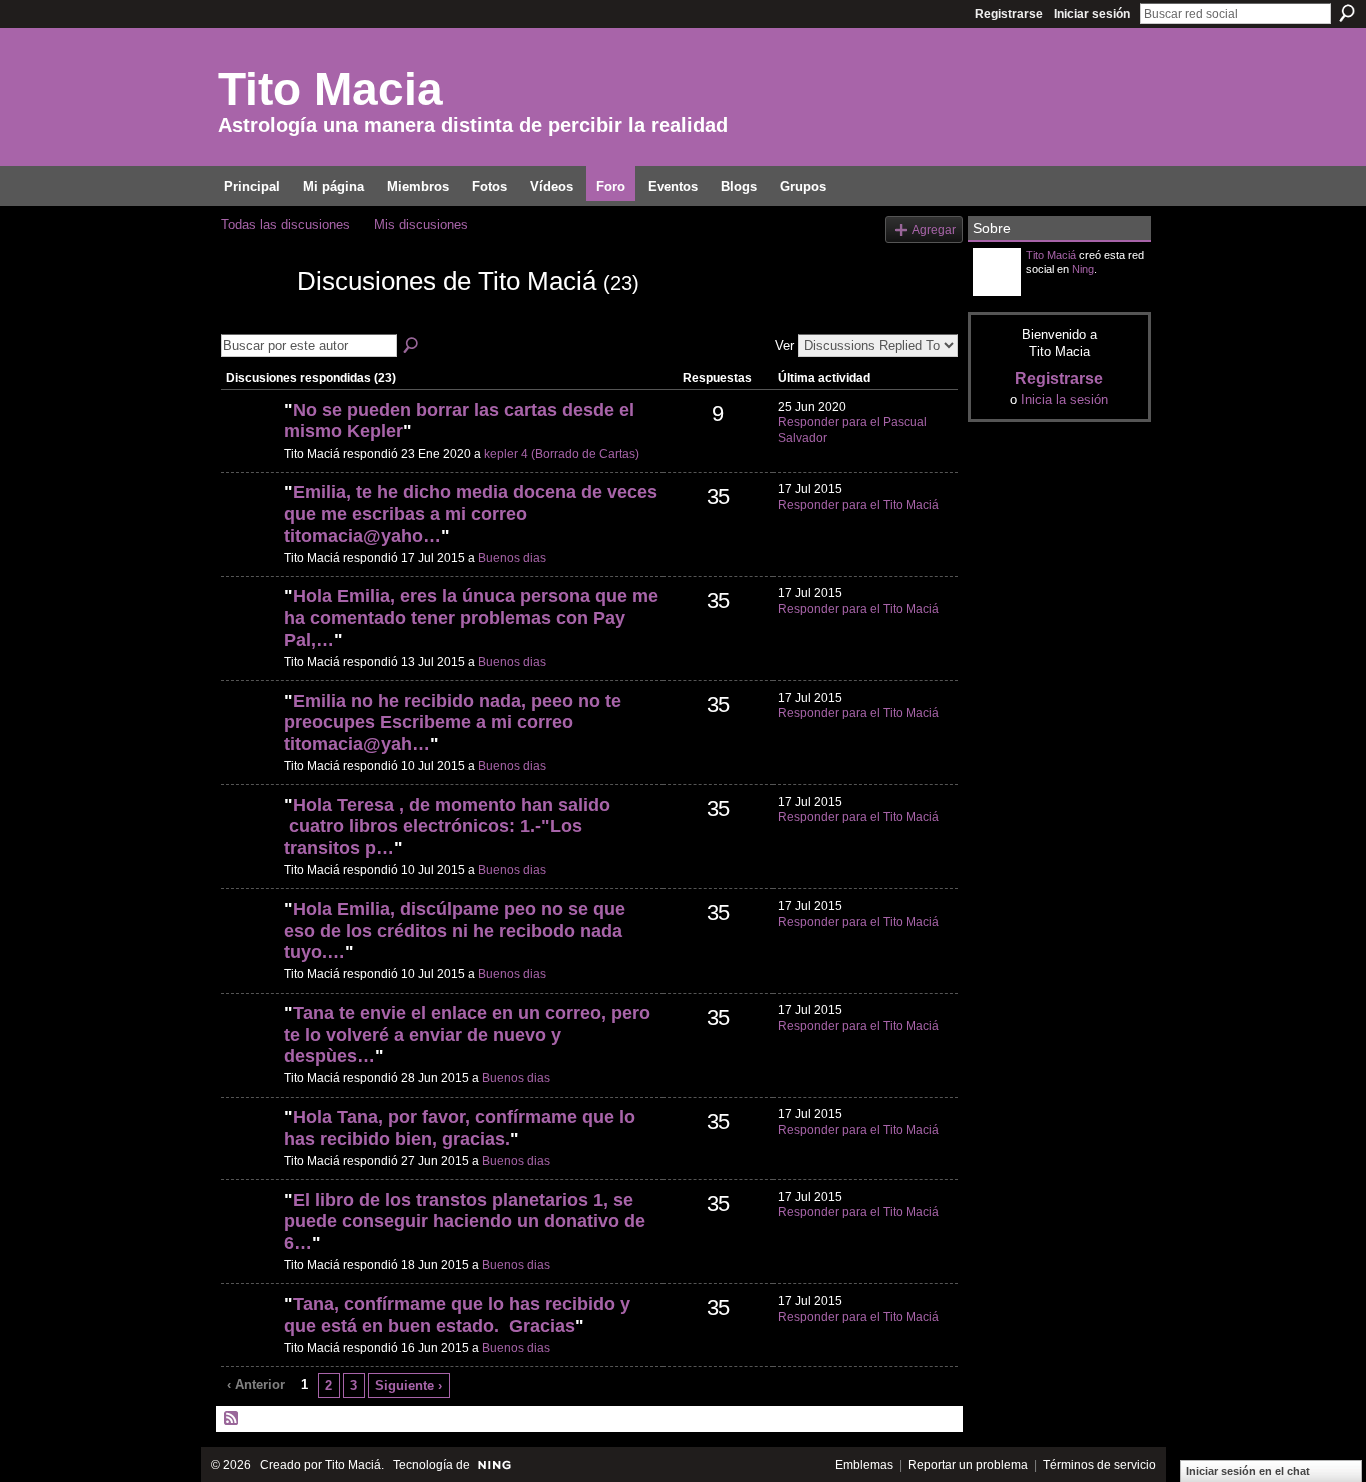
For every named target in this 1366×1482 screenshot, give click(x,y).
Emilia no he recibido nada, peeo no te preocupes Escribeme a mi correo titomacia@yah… (452, 722)
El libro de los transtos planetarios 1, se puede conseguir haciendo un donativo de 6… (464, 1221)
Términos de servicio (1099, 1465)
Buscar (1347, 13)
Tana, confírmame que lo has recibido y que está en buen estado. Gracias (457, 1315)
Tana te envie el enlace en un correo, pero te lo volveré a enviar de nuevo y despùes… (467, 1034)
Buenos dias (512, 558)
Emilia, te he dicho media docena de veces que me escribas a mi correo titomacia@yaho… (470, 513)
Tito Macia (330, 89)
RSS (232, 1419)
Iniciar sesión (1092, 14)
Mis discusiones (421, 224)
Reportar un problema (968, 1465)
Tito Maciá (1051, 255)
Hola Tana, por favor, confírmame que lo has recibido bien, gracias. (459, 1128)
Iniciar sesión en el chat (1248, 1471)
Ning (1083, 269)
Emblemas (864, 1465)
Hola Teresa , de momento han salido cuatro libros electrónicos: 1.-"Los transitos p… (447, 826)
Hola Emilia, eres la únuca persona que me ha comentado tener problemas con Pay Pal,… (471, 617)
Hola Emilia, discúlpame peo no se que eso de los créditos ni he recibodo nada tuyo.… (454, 930)
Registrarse (1009, 14)
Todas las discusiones (285, 224)
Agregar (934, 229)
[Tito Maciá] (253, 317)
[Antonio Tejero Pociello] (250, 526)
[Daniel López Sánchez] (250, 444)
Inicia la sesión (1064, 399)
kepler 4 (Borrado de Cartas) (561, 454)
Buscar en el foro (412, 346)
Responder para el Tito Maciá (858, 505)
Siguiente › (408, 1385)
